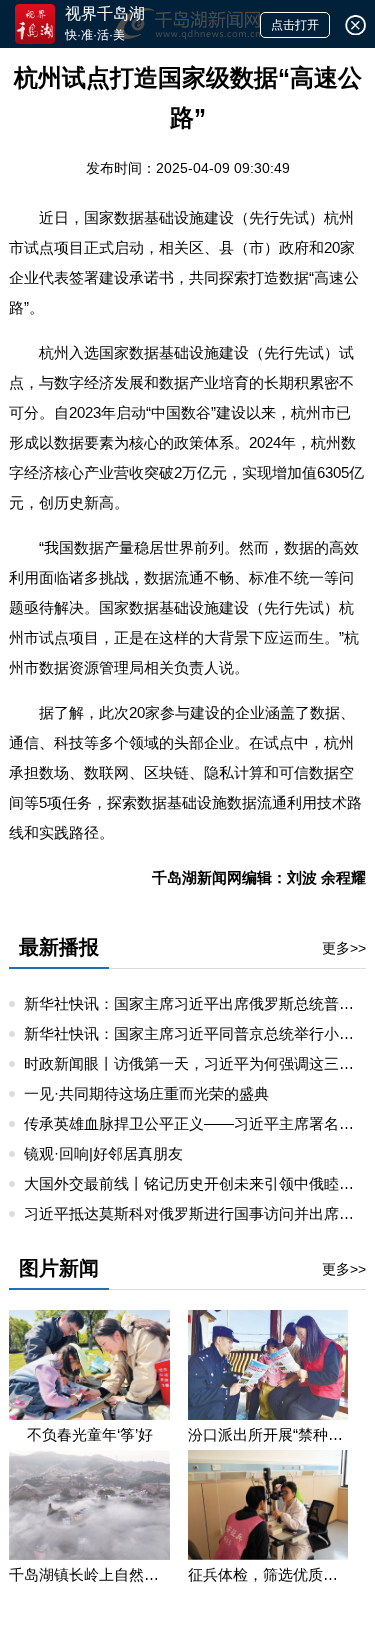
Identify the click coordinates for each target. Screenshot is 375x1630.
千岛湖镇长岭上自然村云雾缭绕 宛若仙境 (89, 1574)
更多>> (344, 948)
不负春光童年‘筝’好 (90, 1434)
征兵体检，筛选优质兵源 (268, 1574)
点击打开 (295, 25)
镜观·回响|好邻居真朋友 (103, 1153)
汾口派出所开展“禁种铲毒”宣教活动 (268, 1434)
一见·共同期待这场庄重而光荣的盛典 (146, 1093)
